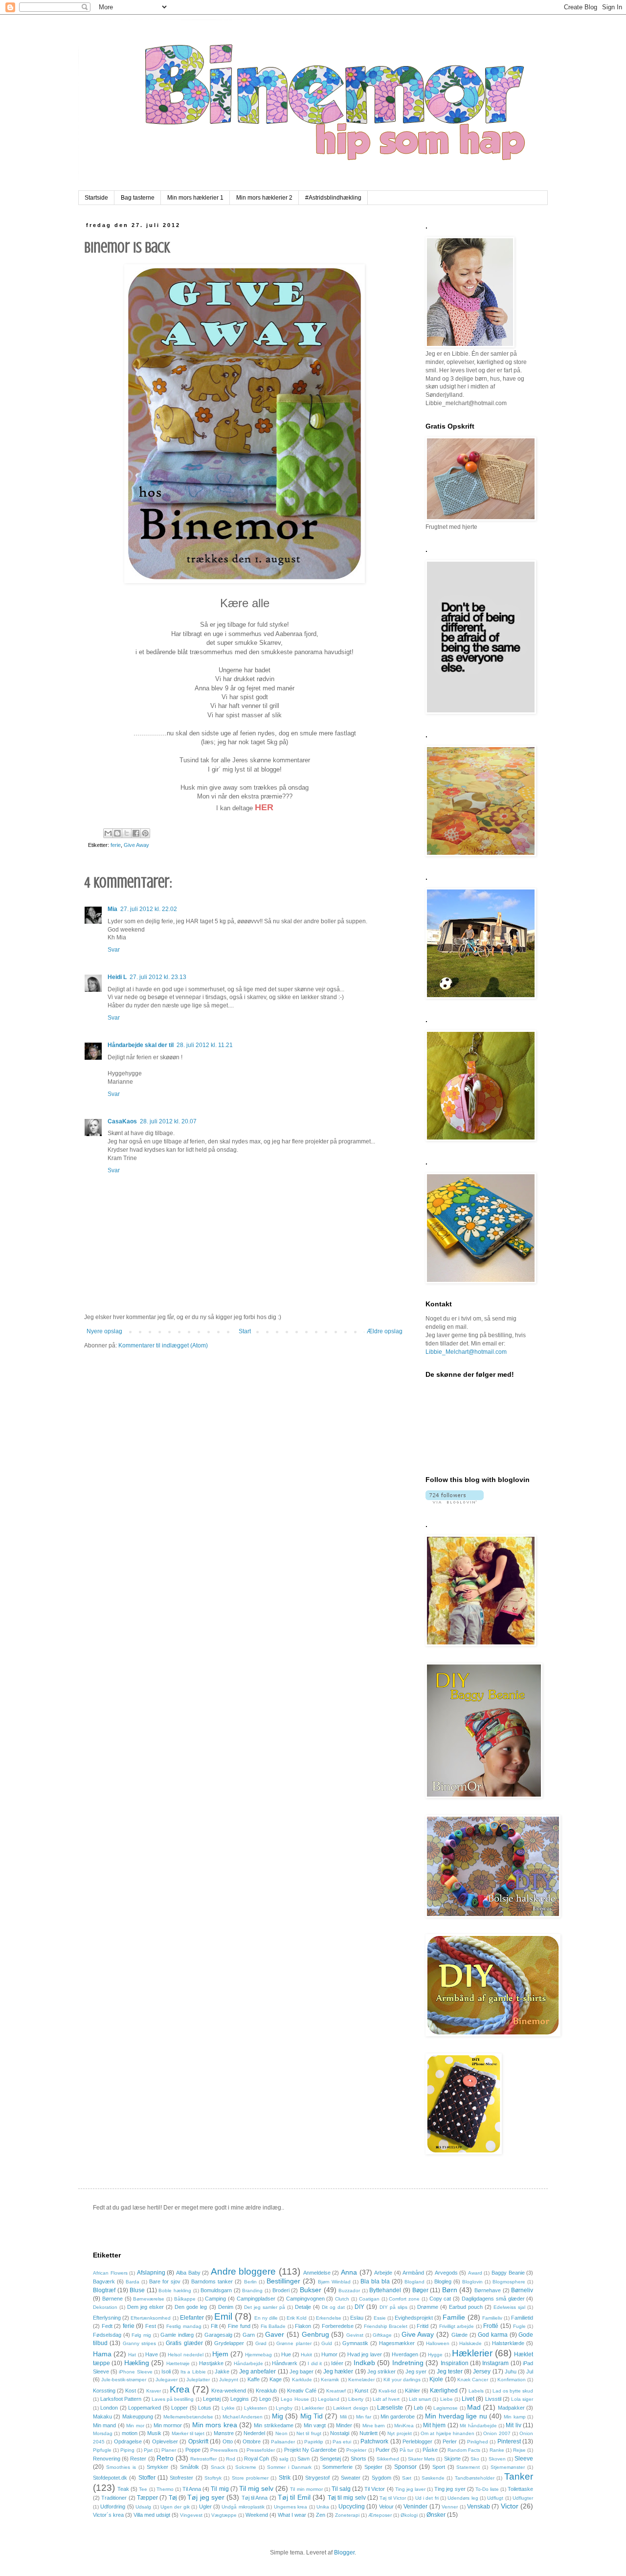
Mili (343, 2417)
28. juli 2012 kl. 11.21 (205, 1045)
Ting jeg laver (410, 2489)
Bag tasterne (138, 198)
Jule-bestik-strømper (124, 2380)
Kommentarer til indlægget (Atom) (163, 1345)
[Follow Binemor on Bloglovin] (455, 1502)
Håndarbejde (248, 2363)
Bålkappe (185, 2299)
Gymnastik (355, 2343)
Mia (112, 909)
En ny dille (266, 2318)
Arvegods (446, 2273)
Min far (364, 2417)
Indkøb (364, 2363)
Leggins (240, 2399)
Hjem (220, 2354)
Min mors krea (215, 2425)
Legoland (329, 2399)
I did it (315, 2363)
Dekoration (105, 2307)
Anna (349, 2272)
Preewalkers (224, 2450)
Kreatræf (336, 2391)
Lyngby (284, 2408)
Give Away (136, 845)
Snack (218, 2467)
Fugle (519, 2326)
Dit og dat (333, 2307)
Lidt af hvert (386, 2399)
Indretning (408, 2363)
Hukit (306, 2355)
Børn (450, 2290)
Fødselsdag (107, 2335)
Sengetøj (330, 2459)
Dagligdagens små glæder (493, 2299)
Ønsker (436, 2515)
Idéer (337, 2363)
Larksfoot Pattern (121, 2399)
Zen (321, 2515)
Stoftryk (213, 2478)
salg (284, 2459)
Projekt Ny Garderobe (310, 2450)
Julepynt (229, 2380)
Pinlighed (478, 2442)
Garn (249, 2335)
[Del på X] (127, 833)
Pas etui (342, 2442)
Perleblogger (417, 2441)
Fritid (423, 2326)
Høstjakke (211, 2363)
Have (152, 2354)
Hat (132, 2355)
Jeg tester (450, 2371)
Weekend (257, 2515)
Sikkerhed (388, 2459)
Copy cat (440, 2299)
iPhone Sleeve (135, 2372)
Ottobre (252, 2441)
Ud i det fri (427, 2498)
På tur (406, 2450)
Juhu (511, 2371)
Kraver (154, 2391)
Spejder (373, 2467)
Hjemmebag (258, 2355)
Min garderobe (398, 2416)
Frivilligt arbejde (457, 2326)
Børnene (112, 2299)
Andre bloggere (244, 2271)
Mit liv (513, 2425)
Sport (439, 2467)
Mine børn (374, 2426)
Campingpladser (256, 2299)
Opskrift (198, 2441)
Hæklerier (472, 2353)
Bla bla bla (375, 2281)
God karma (493, 2335)
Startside (96, 198)
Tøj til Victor (393, 2498)
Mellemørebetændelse (188, 2417)
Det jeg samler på (265, 2307)
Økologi (409, 2515)
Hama (102, 2354)
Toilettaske (520, 2489)
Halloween (438, 2343)
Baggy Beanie (508, 2273)
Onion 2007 (497, 2433)
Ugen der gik (175, 2507)
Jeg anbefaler (257, 2371)
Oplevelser (165, 2441)
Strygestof (317, 2478)
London (109, 2408)
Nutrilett (369, 2433)
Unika (323, 2507)
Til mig (220, 2489)
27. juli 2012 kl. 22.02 (149, 909)
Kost (131, 2391)
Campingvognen (305, 2299)
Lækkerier (313, 2408)
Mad (474, 2407)
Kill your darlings (402, 2380)
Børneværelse (149, 2299)
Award (475, 2273)
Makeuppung (138, 2416)
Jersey (482, 2371)
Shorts (358, 2459)
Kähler (413, 2391)
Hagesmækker (397, 2343)
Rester (138, 2459)
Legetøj (212, 2399)
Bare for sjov (165, 2281)
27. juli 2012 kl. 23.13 (158, 977)
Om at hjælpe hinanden (447, 2433)
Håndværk (285, 2363)
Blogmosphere (509, 2282)
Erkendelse (329, 2318)
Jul (530, 2371)
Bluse (137, 2290)
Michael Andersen (243, 2417)
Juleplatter (198, 2380)
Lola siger (522, 2399)
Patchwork (374, 2441)
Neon (281, 2433)
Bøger (420, 2290)
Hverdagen (405, 2354)
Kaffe (254, 2379)
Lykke (228, 2408)
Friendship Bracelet (386, 2326)
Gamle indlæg (177, 2335)
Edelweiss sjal (509, 2307)
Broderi (281, 2290)
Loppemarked (145, 2408)
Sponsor (405, 2467)
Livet (468, 2399)
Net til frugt (309, 2433)
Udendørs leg (463, 2498)
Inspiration (455, 2363)
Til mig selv (256, 2488)
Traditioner (114, 2498)
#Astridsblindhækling (333, 198)
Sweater (351, 2478)
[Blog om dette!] (117, 833)
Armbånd (413, 2273)
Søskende (433, 2478)
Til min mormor (306, 2489)
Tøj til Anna (255, 2498)
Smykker (157, 2467)
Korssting (104, 2391)
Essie (380, 2318)
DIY (359, 2307)
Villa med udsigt (152, 2515)
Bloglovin (472, 2282)
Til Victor (375, 2489)
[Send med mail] (108, 833)
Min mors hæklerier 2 (264, 198)
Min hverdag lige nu (456, 2416)
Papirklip (314, 2442)
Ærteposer (380, 2515)
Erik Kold (297, 2318)
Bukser (311, 2290)
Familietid (522, 2318)
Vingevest (191, 2515)
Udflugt (495, 2498)
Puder (383, 2450)
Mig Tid (312, 2416)
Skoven (497, 2459)
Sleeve (524, 2459)
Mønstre (224, 2433)
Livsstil (493, 2399)
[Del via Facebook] (136, 833)
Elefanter (192, 2318)
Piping (127, 2450)
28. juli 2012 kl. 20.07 (168, 1121)
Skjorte (452, 2459)
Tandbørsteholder (475, 2478)
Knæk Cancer (473, 2380)
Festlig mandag (184, 2326)
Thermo (165, 2489)
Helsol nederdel (185, 2355)
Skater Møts (421, 2459)
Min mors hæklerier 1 (195, 198)
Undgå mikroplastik (243, 2507)
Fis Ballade (273, 2326)
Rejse (519, 2450)
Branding (252, 2291)
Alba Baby (188, 2273)
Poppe (193, 2450)
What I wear (292, 2515)
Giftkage (382, 2335)
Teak (123, 2489)
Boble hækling (175, 2291)
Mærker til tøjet (188, 2433)
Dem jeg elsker (145, 2307)
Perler (450, 2441)
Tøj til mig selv (347, 2498)
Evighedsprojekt (414, 2318)
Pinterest (509, 2441)
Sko (475, 2459)
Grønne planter (294, 2343)
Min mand (104, 2425)
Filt (214, 2326)
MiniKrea (404, 2426)
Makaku (102, 2416)
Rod (231, 2459)
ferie (116, 845)
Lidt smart (420, 2399)
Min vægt (315, 2425)
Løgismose (446, 2408)
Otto (228, 2441)
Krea (180, 2389)
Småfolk (190, 2467)
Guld (327, 2343)
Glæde (459, 2335)
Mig (278, 2416)
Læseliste (390, 2408)
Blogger (344, 2553)
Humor (329, 2354)
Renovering (107, 2459)
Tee (143, 2489)
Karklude (302, 2380)
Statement (468, 2467)
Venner (450, 2507)
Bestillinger (283, 2281)
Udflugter (523, 2498)
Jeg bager (302, 2371)
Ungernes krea (291, 2507)
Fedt (107, 2326)
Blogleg (443, 2281)
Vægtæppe (224, 2515)
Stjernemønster (508, 2467)
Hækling (137, 2363)
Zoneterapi (347, 2515)
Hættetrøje (178, 2363)
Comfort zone (404, 2299)
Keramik (330, 2380)
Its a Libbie (193, 2372)
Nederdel (254, 2433)
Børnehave (488, 2290)
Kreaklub (266, 2391)
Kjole (436, 2379)
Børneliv (522, 2290)
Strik (285, 2478)
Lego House (295, 2399)
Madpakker (511, 2408)
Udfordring (113, 2507)
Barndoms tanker (212, 2281)
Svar (114, 950)
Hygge (435, 2355)
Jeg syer (416, 2371)
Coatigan (369, 2299)
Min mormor (168, 2425)
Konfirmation (512, 2380)
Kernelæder (361, 2380)
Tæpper (147, 2498)
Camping (215, 2299)
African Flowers (110, 2273)
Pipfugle (102, 2450)
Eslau (357, 2318)
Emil (223, 2316)
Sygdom (381, 2478)
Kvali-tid (387, 2391)
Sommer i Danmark (289, 2467)
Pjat (148, 2450)
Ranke (497, 2450)
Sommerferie (337, 2467)
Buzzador (349, 2291)
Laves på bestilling (173, 2399)
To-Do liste (487, 2489)
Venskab (479, 2507)
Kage (276, 2379)
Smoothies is (121, 2467)
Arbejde (383, 2273)
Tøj (173, 2498)
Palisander (283, 2442)
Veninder (415, 2507)
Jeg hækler (338, 2371)
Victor (510, 2506)
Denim (226, 2307)
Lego (265, 2399)
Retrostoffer (203, 2459)
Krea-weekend (229, 2391)
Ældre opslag (385, 1331)
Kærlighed (444, 2391)
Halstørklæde (508, 2343)
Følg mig (141, 2335)
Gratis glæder (184, 2343)
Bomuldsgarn (216, 2290)
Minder (344, 2425)
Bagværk (104, 2281)
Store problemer (250, 2478)
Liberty (356, 2399)
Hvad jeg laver (364, 2354)
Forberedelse (338, 2326)
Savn (303, 2459)
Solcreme (246, 2467)
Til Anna (192, 2489)
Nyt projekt (399, 2433)
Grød (261, 2343)
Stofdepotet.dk (110, 2478)
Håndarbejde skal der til (141, 1045)
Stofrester (181, 2478)
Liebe (447, 2399)
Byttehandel (385, 2290)
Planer (169, 2450)
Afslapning (151, 2273)
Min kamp (514, 2417)
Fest (151, 2326)
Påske (430, 2450)
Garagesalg (218, 2335)
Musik (154, 2433)
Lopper (179, 2408)
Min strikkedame (273, 2425)
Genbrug (315, 2334)
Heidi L (117, 977)
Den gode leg (191, 2307)
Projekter (356, 2450)
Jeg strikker (381, 2371)
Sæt (407, 2478)
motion (130, 2433)
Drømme (428, 2307)
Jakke (222, 2371)
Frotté (491, 2326)
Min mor (135, 2426)
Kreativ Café (302, 2391)
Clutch (342, 2299)
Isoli (166, 2371)
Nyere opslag (104, 1331)
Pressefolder (261, 2450)
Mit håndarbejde (478, 2426)
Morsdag (103, 2433)
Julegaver (167, 2380)
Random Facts (464, 2450)
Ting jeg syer (450, 2489)
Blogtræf (104, 2290)
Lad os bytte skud (513, 2391)
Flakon (303, 2326)
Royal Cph (257, 2459)
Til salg (341, 2489)
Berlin (250, 2282)
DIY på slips (393, 2307)
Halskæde (470, 2343)
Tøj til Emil (294, 2497)
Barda (133, 2282)
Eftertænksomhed (151, 2318)
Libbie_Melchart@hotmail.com (466, 1352)
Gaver (275, 2334)
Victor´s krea (108, 2515)
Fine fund (239, 2326)
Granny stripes (139, 2343)
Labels (476, 2391)
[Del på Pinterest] (145, 833)
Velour (386, 2507)
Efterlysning (107, 2318)
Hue (286, 2354)
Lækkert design (350, 2408)
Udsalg (143, 2507)
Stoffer (147, 2478)
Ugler (205, 2507)
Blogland (414, 2282)
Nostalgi (340, 2433)
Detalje (303, 2307)
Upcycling (352, 2507)
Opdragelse (128, 2441)
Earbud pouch (466, 2307)
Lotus (205, 2408)
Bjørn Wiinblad (334, 2282)
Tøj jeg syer (206, 2497)
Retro (165, 2458)
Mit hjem (434, 2425)
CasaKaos (122, 1121)
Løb (418, 2408)
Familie (454, 2317)
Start (245, 1331)
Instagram (495, 2363)
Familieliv (492, 2318)
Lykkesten (256, 2408)
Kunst (361, 2391)
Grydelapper (229, 2343)
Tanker (519, 2476)
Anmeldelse (317, 2273)
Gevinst (355, 2335)
